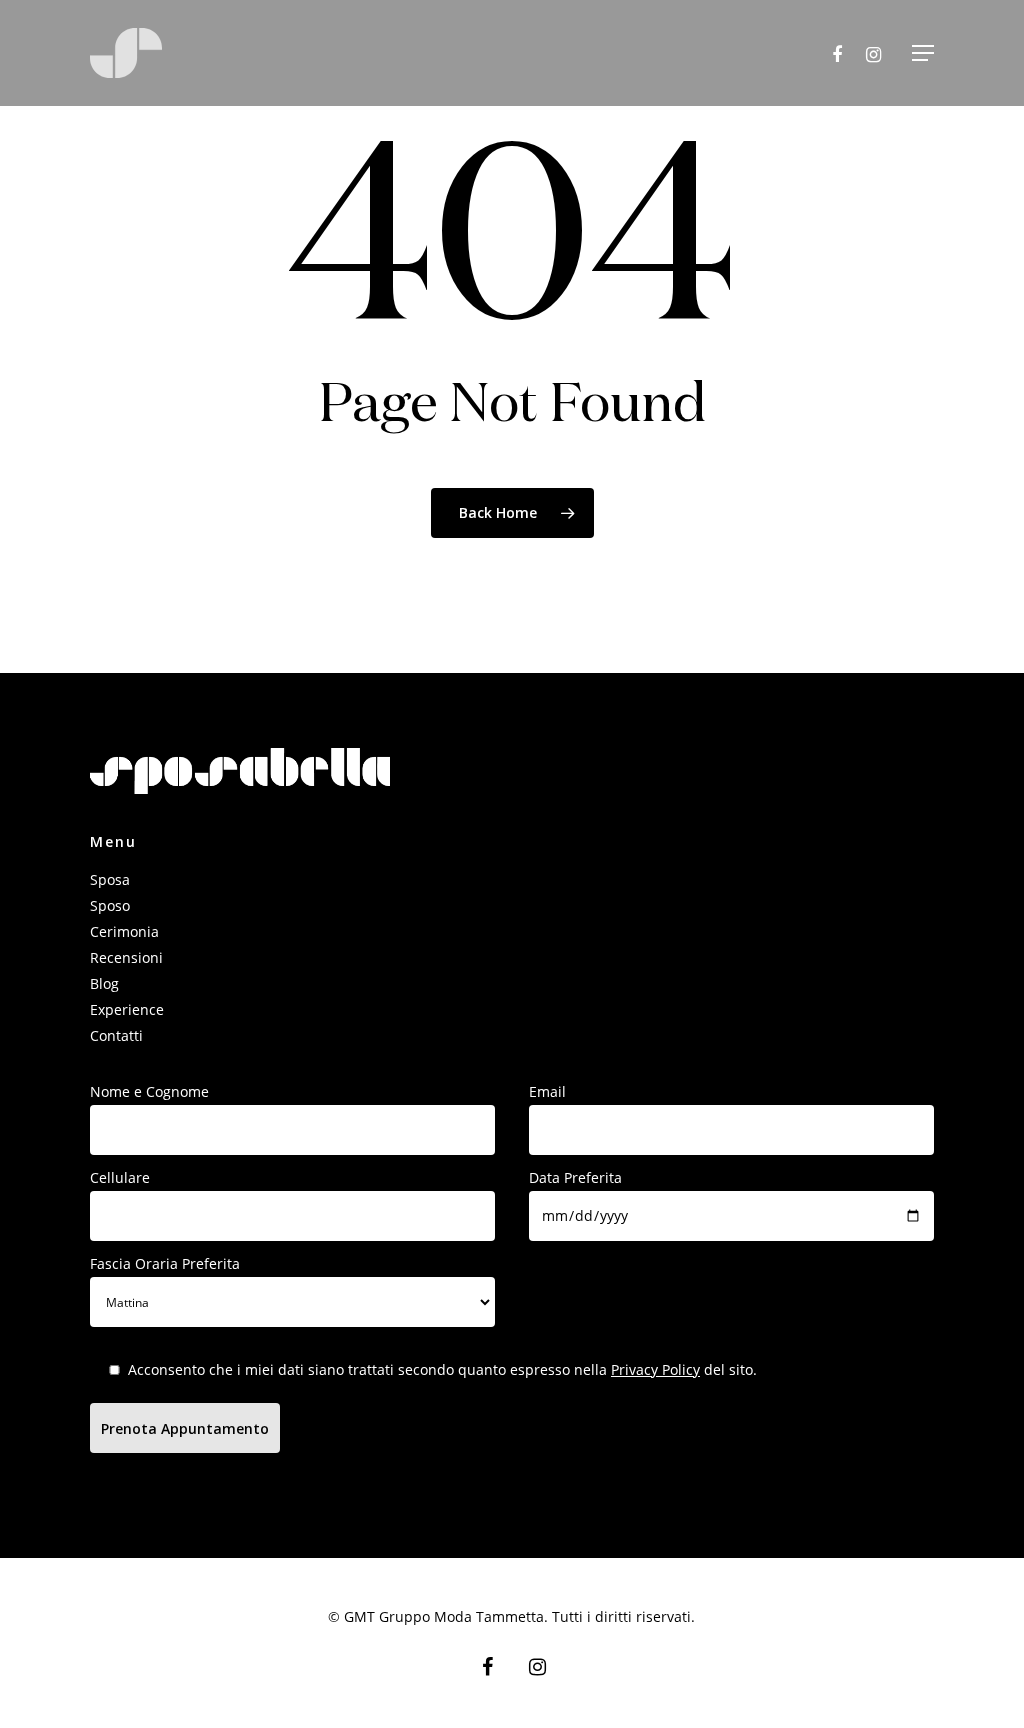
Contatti (116, 1035)
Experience (127, 1009)
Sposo (110, 905)
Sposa (110, 879)
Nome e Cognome (149, 1091)
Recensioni (126, 957)
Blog (104, 983)
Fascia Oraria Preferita (165, 1263)
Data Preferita (575, 1177)
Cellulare (120, 1177)
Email (547, 1091)
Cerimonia (124, 931)
